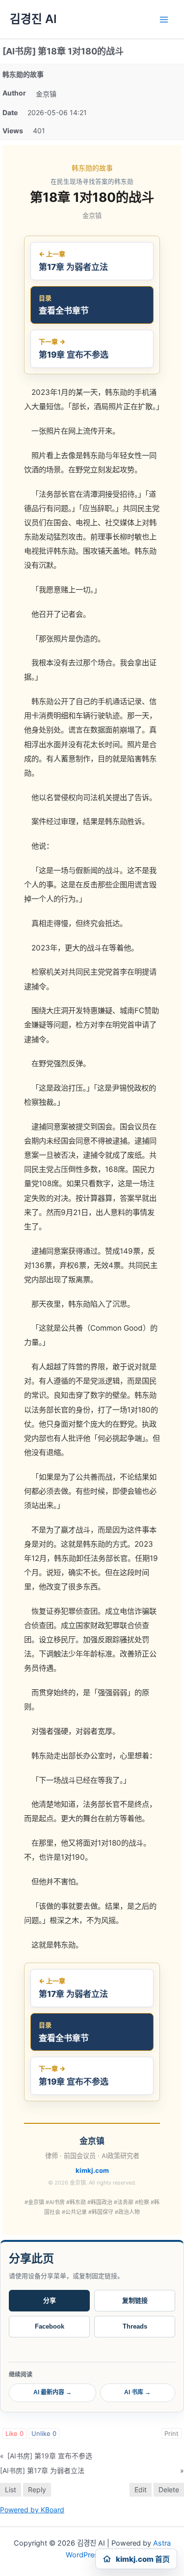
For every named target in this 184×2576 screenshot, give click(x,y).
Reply (37, 2490)
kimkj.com (92, 2170)
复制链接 (135, 2300)
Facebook (50, 2326)
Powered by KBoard (32, 2510)
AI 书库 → (137, 2392)
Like (14, 2433)
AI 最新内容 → (53, 2392)
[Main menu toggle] (164, 20)
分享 (50, 2300)
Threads (135, 2326)
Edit (141, 2490)
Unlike (44, 2433)
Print (171, 2433)
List (11, 2490)
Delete (169, 2490)
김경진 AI (33, 19)
